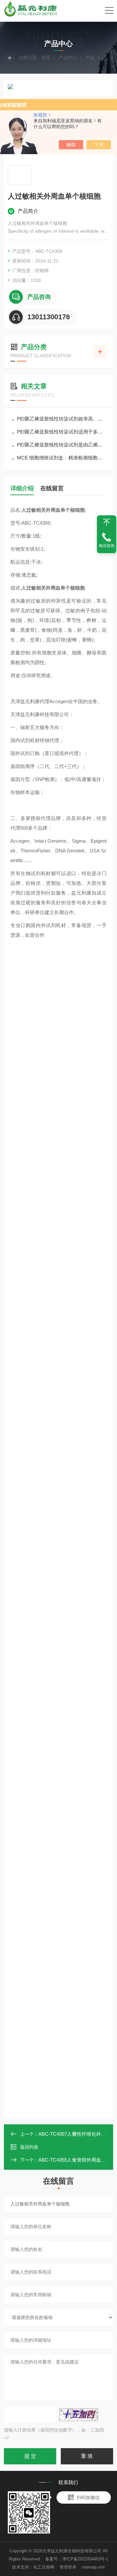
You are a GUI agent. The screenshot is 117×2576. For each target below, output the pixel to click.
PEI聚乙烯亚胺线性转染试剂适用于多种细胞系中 (62, 432)
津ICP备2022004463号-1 (85, 2559)
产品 (90, 57)
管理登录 (68, 2567)
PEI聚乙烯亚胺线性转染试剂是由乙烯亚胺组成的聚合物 (62, 445)
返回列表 (29, 2147)
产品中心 (68, 57)
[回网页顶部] (107, 522)
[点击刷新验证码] (79, 2415)
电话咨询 (107, 546)
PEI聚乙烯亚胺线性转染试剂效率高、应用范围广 (62, 419)
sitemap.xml (93, 2567)
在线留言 (52, 488)
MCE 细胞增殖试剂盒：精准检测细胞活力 (62, 458)
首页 (46, 57)
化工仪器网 (44, 2567)
